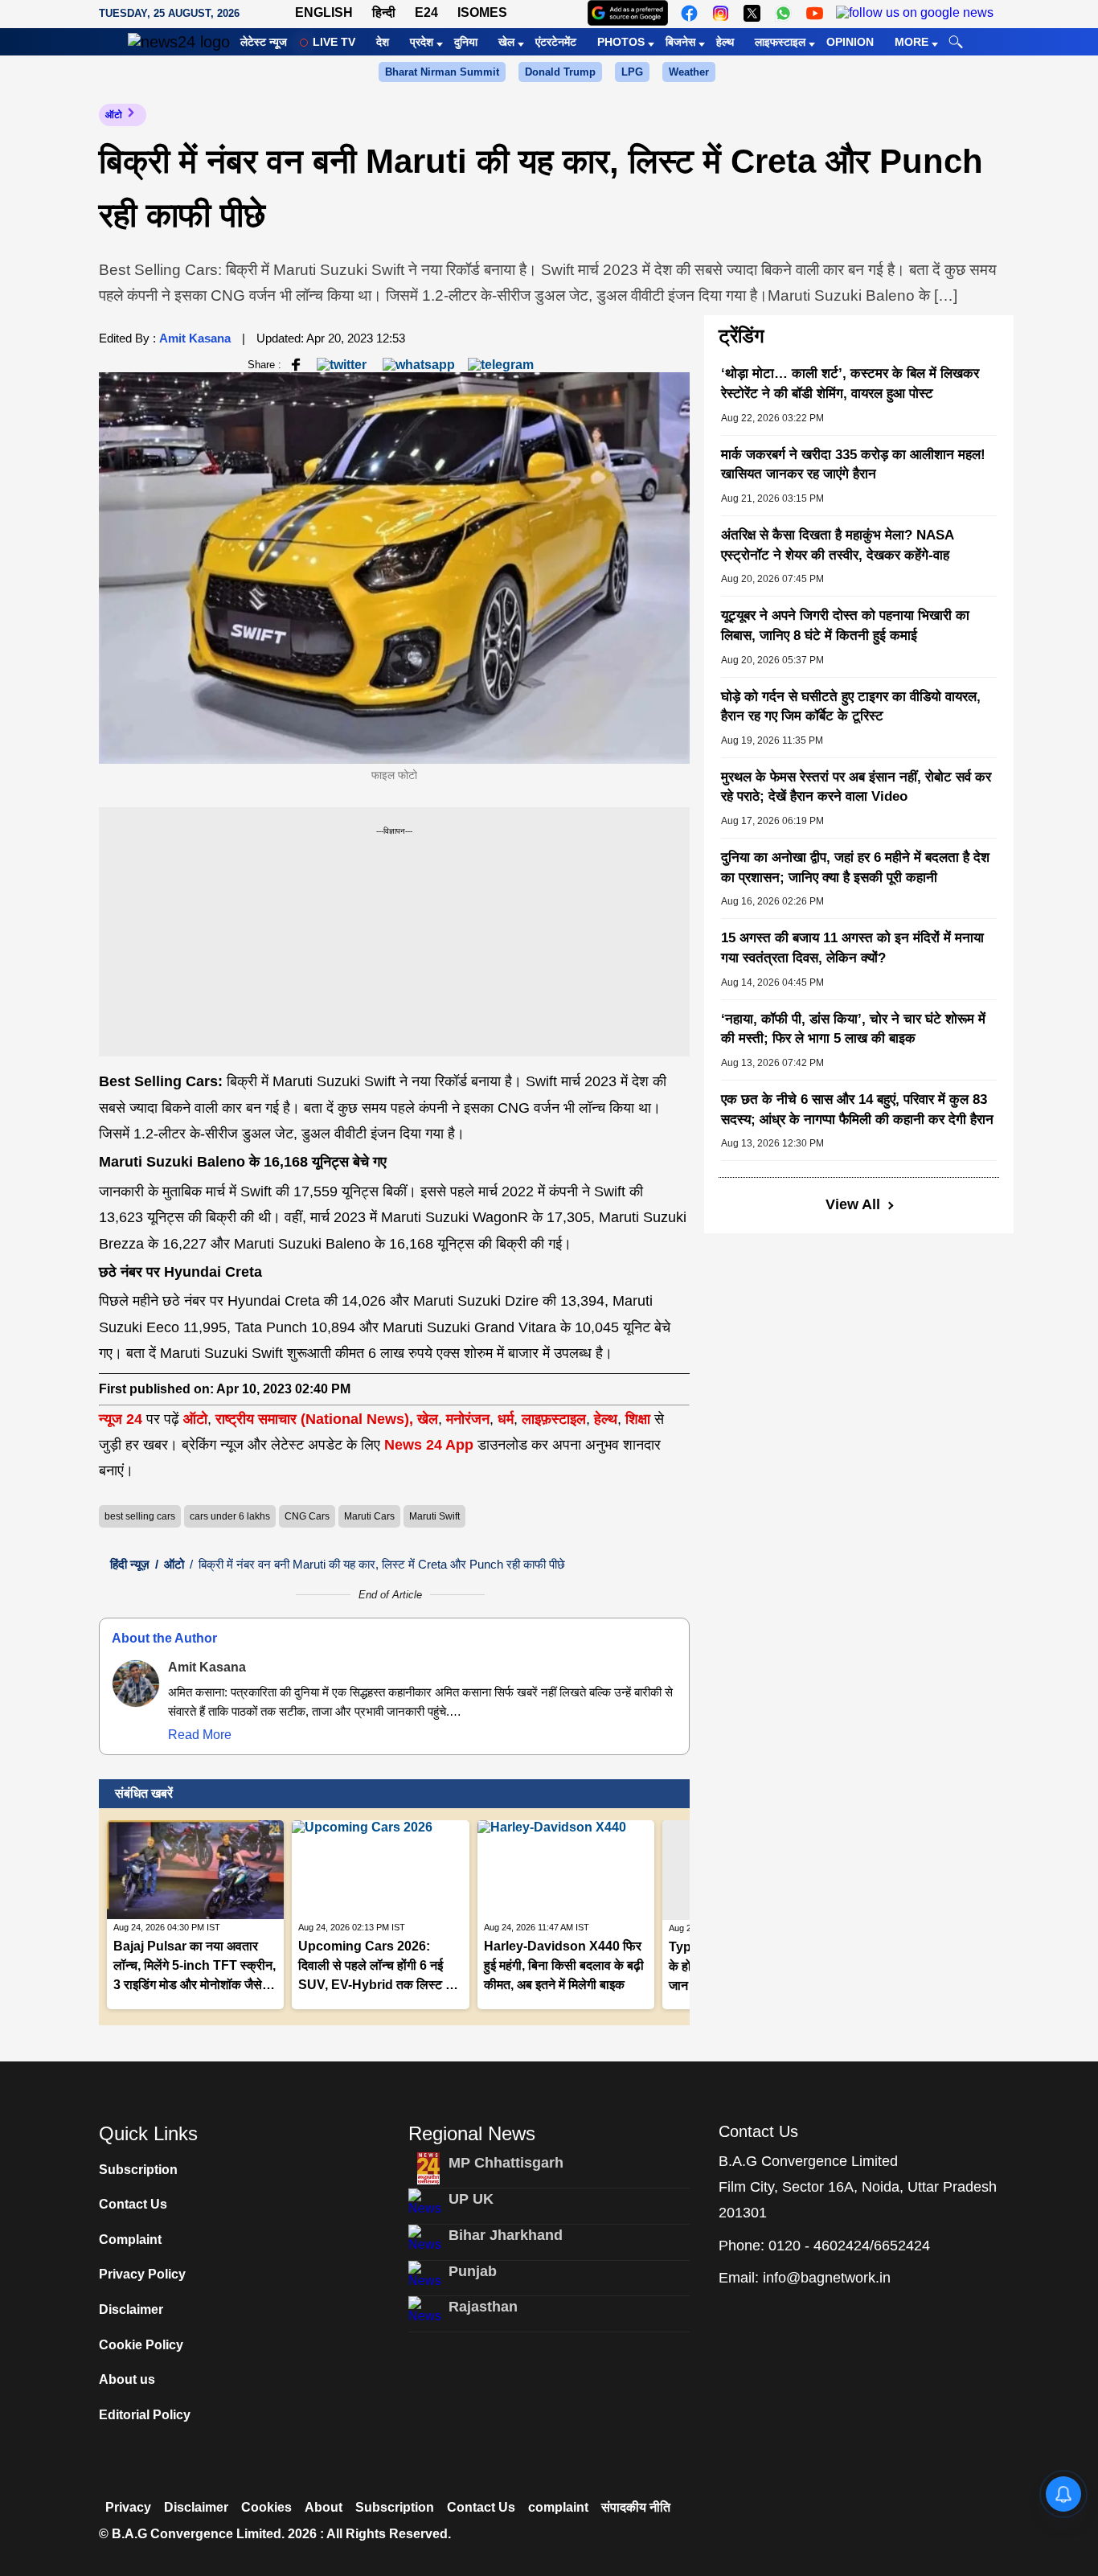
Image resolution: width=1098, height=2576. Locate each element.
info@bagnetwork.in (827, 2278)
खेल (506, 42)
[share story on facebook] (296, 364)
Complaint (130, 2240)
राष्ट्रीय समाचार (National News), (314, 1419)
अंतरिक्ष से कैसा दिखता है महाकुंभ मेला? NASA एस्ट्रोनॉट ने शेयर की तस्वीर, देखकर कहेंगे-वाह (837, 545)
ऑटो (114, 115)
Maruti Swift (434, 1516)
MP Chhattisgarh (506, 2163)
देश (383, 42)
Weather (689, 72)
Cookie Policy (141, 2345)
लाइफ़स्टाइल (554, 1419)
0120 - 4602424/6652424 (849, 2246)
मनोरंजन (468, 1419)
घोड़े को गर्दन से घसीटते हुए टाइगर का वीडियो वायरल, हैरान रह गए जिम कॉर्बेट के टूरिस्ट (851, 707)
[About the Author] (136, 1684)
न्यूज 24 (123, 1419)
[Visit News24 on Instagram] (721, 13)
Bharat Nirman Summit (442, 72)
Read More (200, 1735)
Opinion (850, 42)
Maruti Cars (369, 1516)
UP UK (471, 2199)
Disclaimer (131, 2309)
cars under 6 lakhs (230, 1516)
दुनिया (466, 42)
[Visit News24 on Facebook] (689, 13)
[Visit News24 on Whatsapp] (783, 13)
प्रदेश (422, 42)
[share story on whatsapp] (419, 364)
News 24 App (431, 1445)
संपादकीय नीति (636, 2507)
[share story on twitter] (343, 364)
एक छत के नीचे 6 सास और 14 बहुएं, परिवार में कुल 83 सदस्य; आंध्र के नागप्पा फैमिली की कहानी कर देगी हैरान (857, 1110)
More (912, 42)
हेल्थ (725, 42)
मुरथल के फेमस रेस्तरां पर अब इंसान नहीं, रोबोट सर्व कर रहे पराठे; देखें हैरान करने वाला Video (856, 787)
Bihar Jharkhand (506, 2235)
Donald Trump (560, 72)
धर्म (506, 1419)
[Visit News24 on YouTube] (815, 13)
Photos (621, 42)
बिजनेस (680, 42)
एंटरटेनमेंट (556, 42)
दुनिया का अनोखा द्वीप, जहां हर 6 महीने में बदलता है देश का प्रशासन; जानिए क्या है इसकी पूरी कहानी (855, 868)
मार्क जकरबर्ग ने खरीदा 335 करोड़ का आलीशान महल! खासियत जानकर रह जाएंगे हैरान (853, 465)
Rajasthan (483, 2307)
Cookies (266, 2507)
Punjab (473, 2271)
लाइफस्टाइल (780, 42)
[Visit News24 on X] (752, 13)
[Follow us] (915, 13)
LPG (632, 72)
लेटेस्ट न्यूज (264, 42)
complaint (558, 2507)
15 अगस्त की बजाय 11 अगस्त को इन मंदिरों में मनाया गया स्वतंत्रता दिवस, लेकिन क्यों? (852, 948)
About (324, 2507)
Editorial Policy (145, 2415)
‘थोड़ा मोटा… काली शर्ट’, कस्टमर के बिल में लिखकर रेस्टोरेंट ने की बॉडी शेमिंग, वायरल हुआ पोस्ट (850, 384)
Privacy (128, 2507)
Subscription (138, 2170)
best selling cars (140, 1516)
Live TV (334, 42)
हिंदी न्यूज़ (130, 1564)
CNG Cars (307, 1516)
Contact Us (133, 2204)
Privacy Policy (142, 2274)
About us (127, 2379)
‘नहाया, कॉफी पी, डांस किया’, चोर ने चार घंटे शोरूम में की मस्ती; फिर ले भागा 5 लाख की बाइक (853, 1029)
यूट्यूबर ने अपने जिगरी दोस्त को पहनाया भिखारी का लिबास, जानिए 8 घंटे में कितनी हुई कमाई (845, 626)
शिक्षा (638, 1419)
